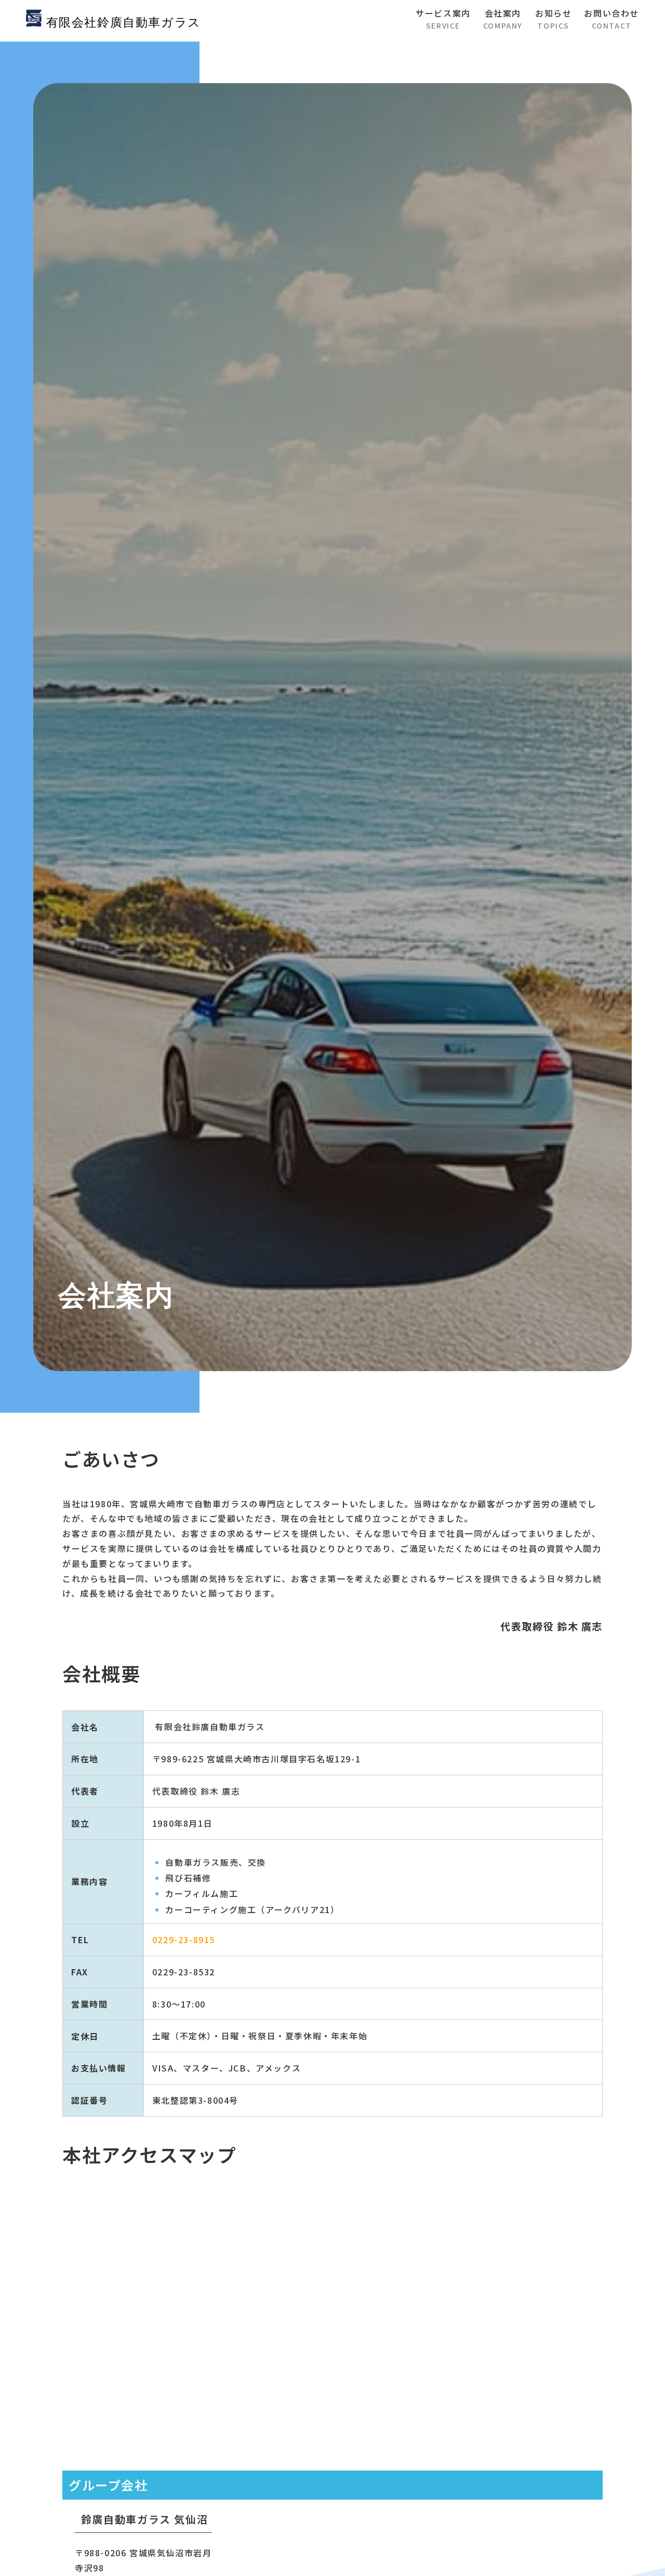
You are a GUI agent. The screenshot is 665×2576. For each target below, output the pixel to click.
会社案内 (503, 19)
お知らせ (553, 19)
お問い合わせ (611, 19)
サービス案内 (443, 19)
